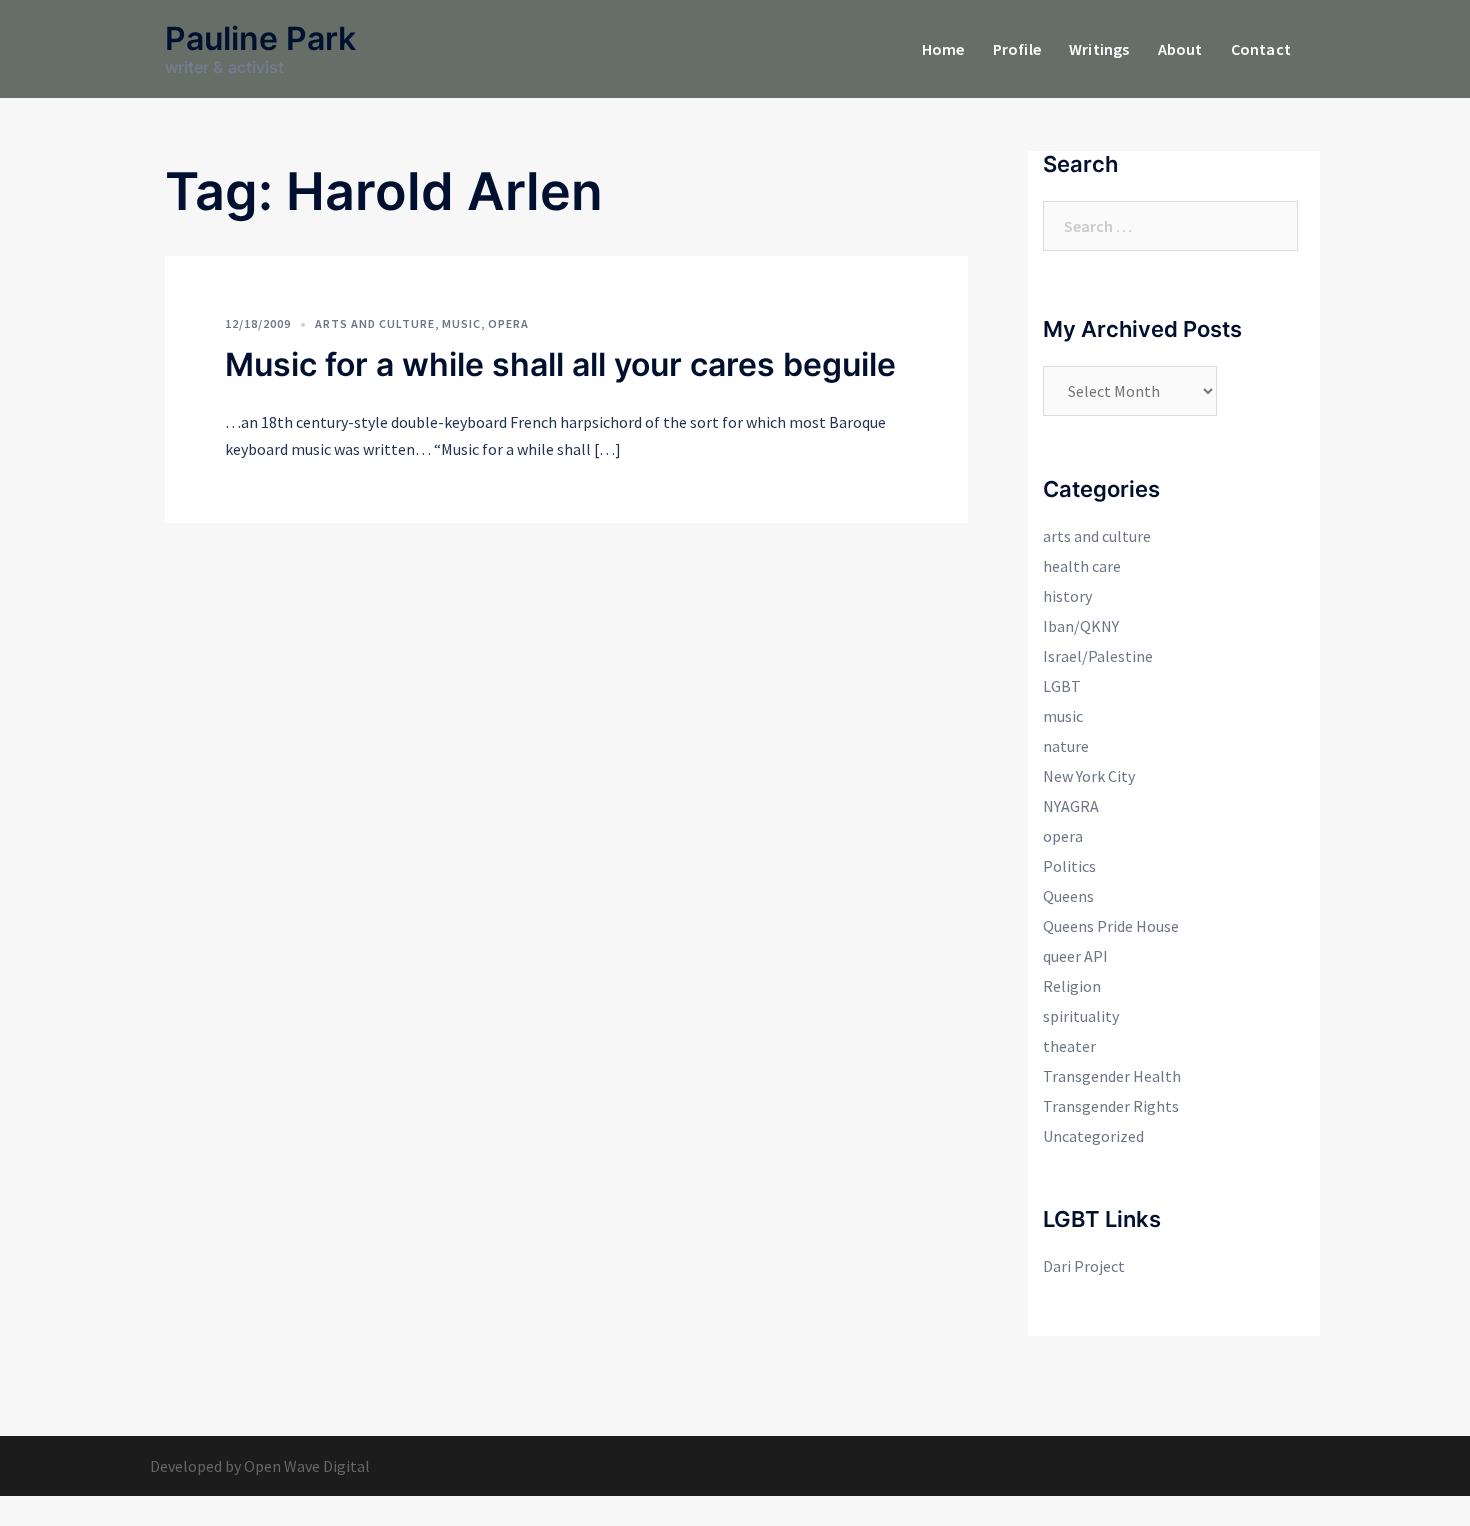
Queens (1068, 896)
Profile (1017, 49)
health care (1082, 566)
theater (1069, 1046)
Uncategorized (1093, 1136)
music (461, 323)
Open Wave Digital (307, 1466)
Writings (1099, 49)
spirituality (1081, 1016)
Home (943, 49)
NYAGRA (1071, 806)
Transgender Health (1112, 1076)
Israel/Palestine (1098, 656)
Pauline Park (260, 38)
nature (1066, 746)
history (1067, 596)
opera (508, 323)
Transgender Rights (1111, 1106)
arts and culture (375, 323)
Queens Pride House (1111, 926)
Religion (1072, 986)
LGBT (1062, 686)
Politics (1069, 866)
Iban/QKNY (1081, 626)
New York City (1089, 776)
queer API (1075, 956)
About (1180, 49)
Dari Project (1084, 1266)
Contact (1261, 49)
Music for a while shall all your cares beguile (560, 364)
